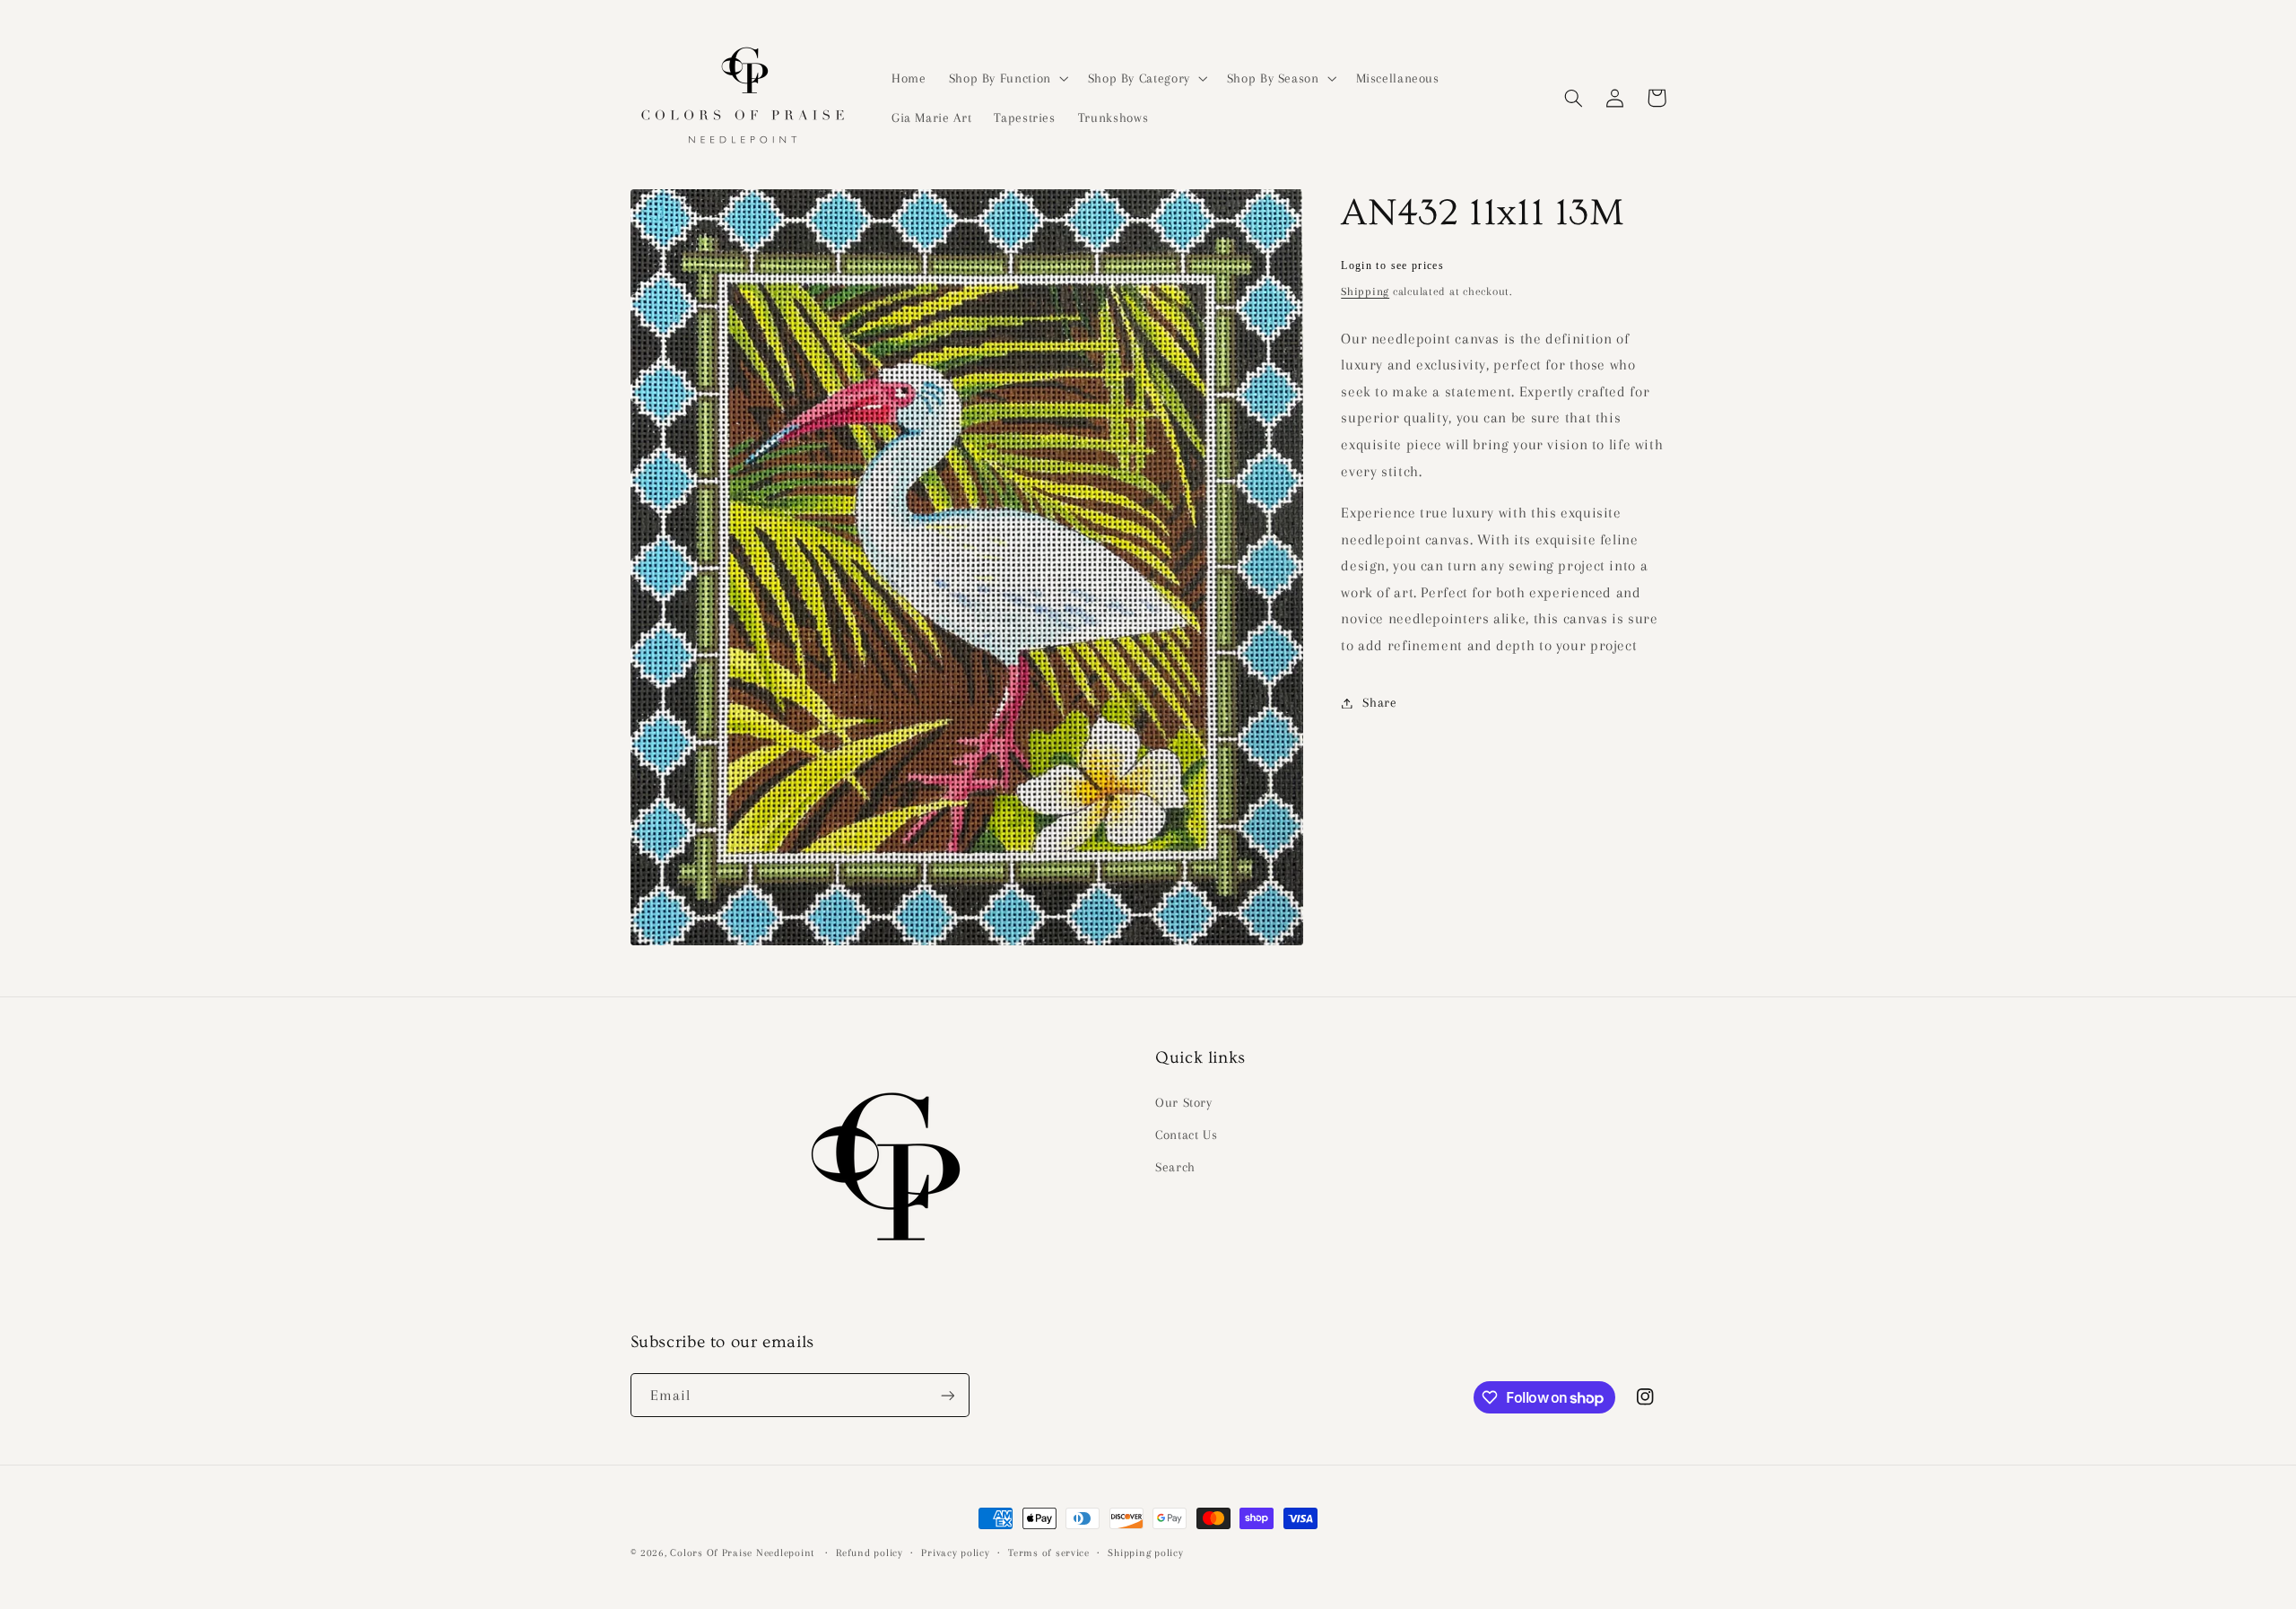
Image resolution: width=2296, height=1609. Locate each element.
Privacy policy (955, 1553)
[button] (1007, 78)
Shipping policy (1145, 1553)
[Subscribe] (947, 1395)
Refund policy (870, 1553)
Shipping (1365, 291)
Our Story (1184, 1102)
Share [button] (1379, 702)
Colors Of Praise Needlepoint (742, 1553)
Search (1175, 1167)
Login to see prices (1392, 265)
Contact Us (1186, 1135)
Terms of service (1049, 1553)
